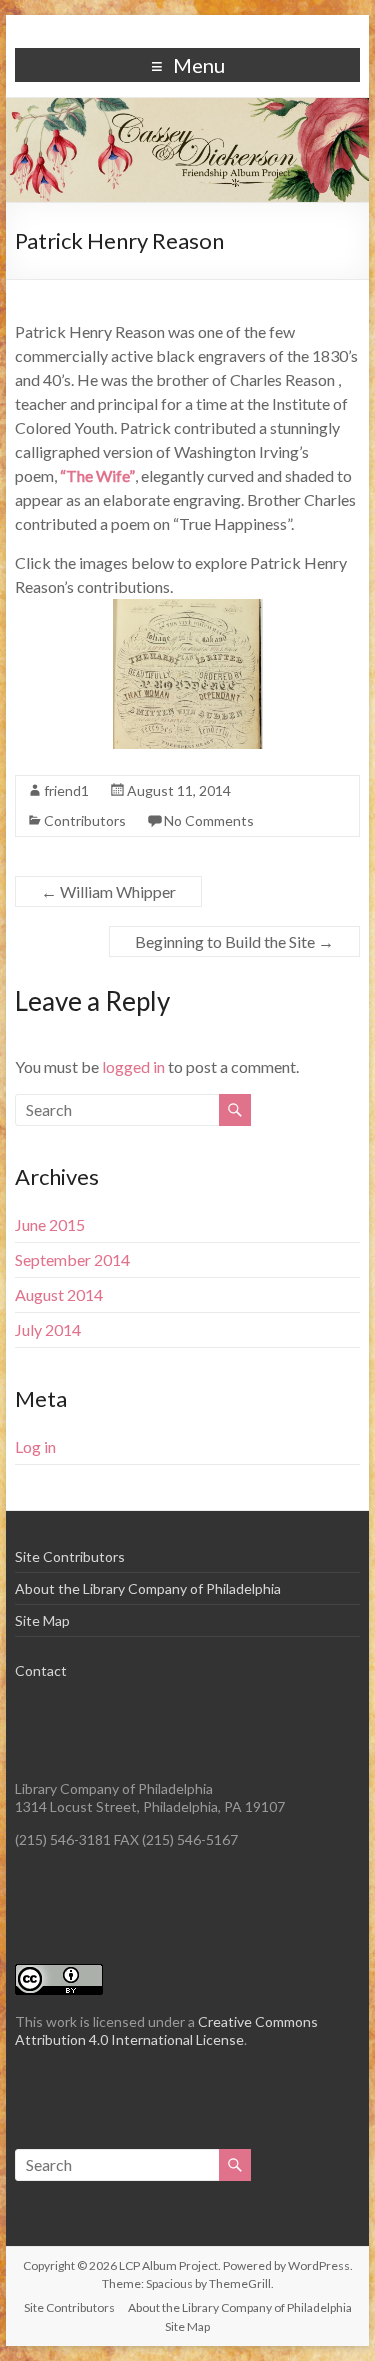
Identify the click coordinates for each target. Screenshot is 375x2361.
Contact (41, 1670)
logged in (133, 1066)
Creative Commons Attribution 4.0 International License (166, 2030)
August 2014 (59, 1294)
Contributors (85, 820)
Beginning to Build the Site (234, 941)
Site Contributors (70, 1556)
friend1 (66, 790)
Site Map (42, 1620)
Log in (35, 1446)
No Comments (209, 820)
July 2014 (48, 1329)
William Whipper (108, 891)
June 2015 (50, 1224)
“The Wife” (97, 475)
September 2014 (72, 1259)
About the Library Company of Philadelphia (148, 1588)
